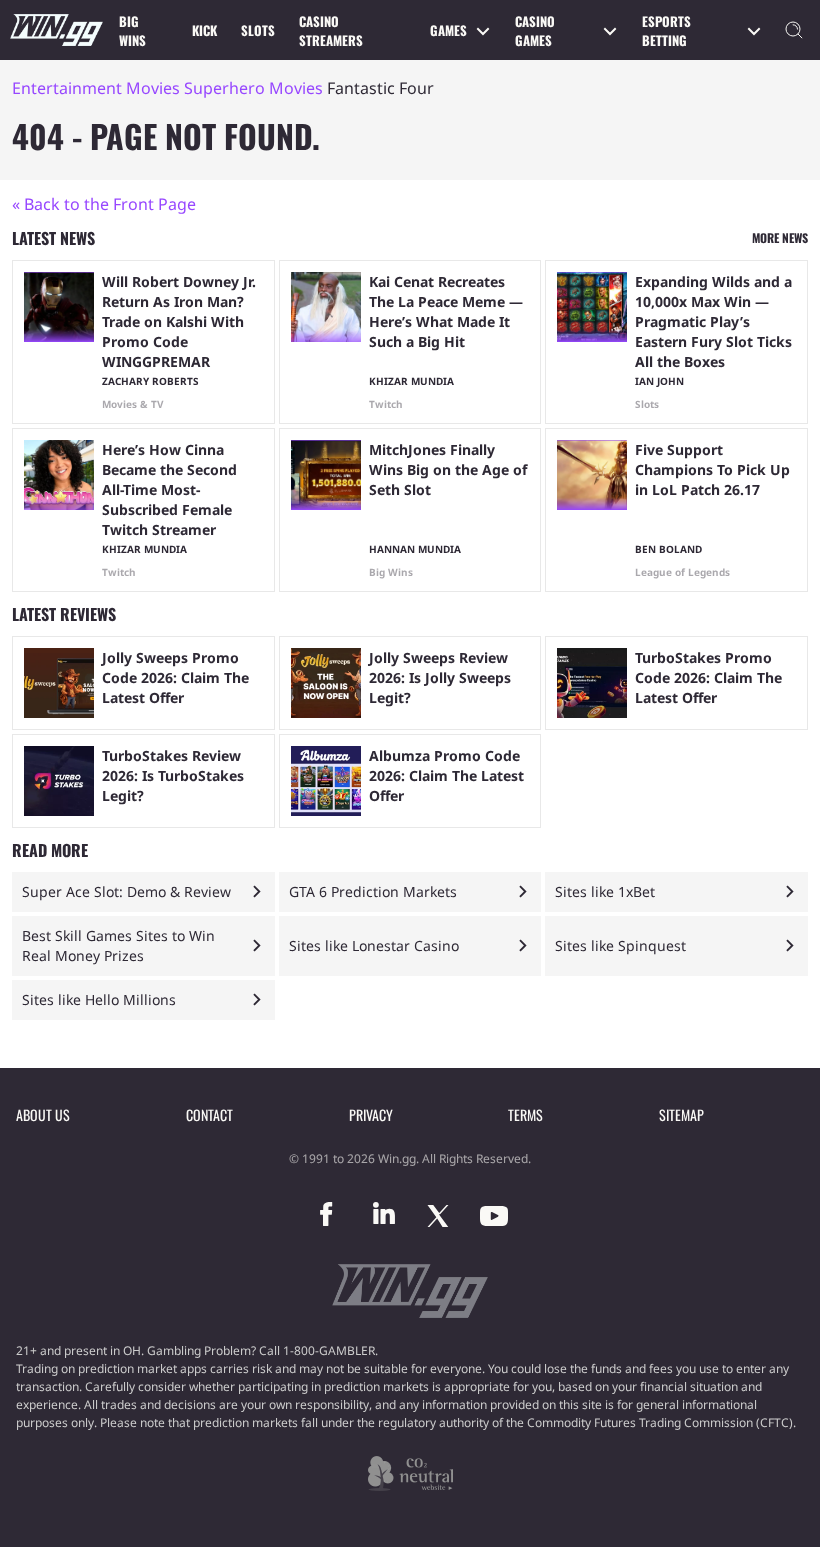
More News (780, 237)
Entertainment (67, 88)
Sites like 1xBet (605, 891)
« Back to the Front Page (104, 204)
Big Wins (132, 31)
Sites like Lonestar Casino (374, 945)
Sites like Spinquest (620, 945)
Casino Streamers (331, 31)
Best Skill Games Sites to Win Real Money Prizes (118, 945)
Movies (153, 88)
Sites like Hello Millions (99, 999)
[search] (794, 30)
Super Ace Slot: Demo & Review (126, 891)
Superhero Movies (253, 88)
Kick (204, 30)
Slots (258, 30)
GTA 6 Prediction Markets (373, 891)
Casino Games (535, 31)
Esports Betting (666, 31)
